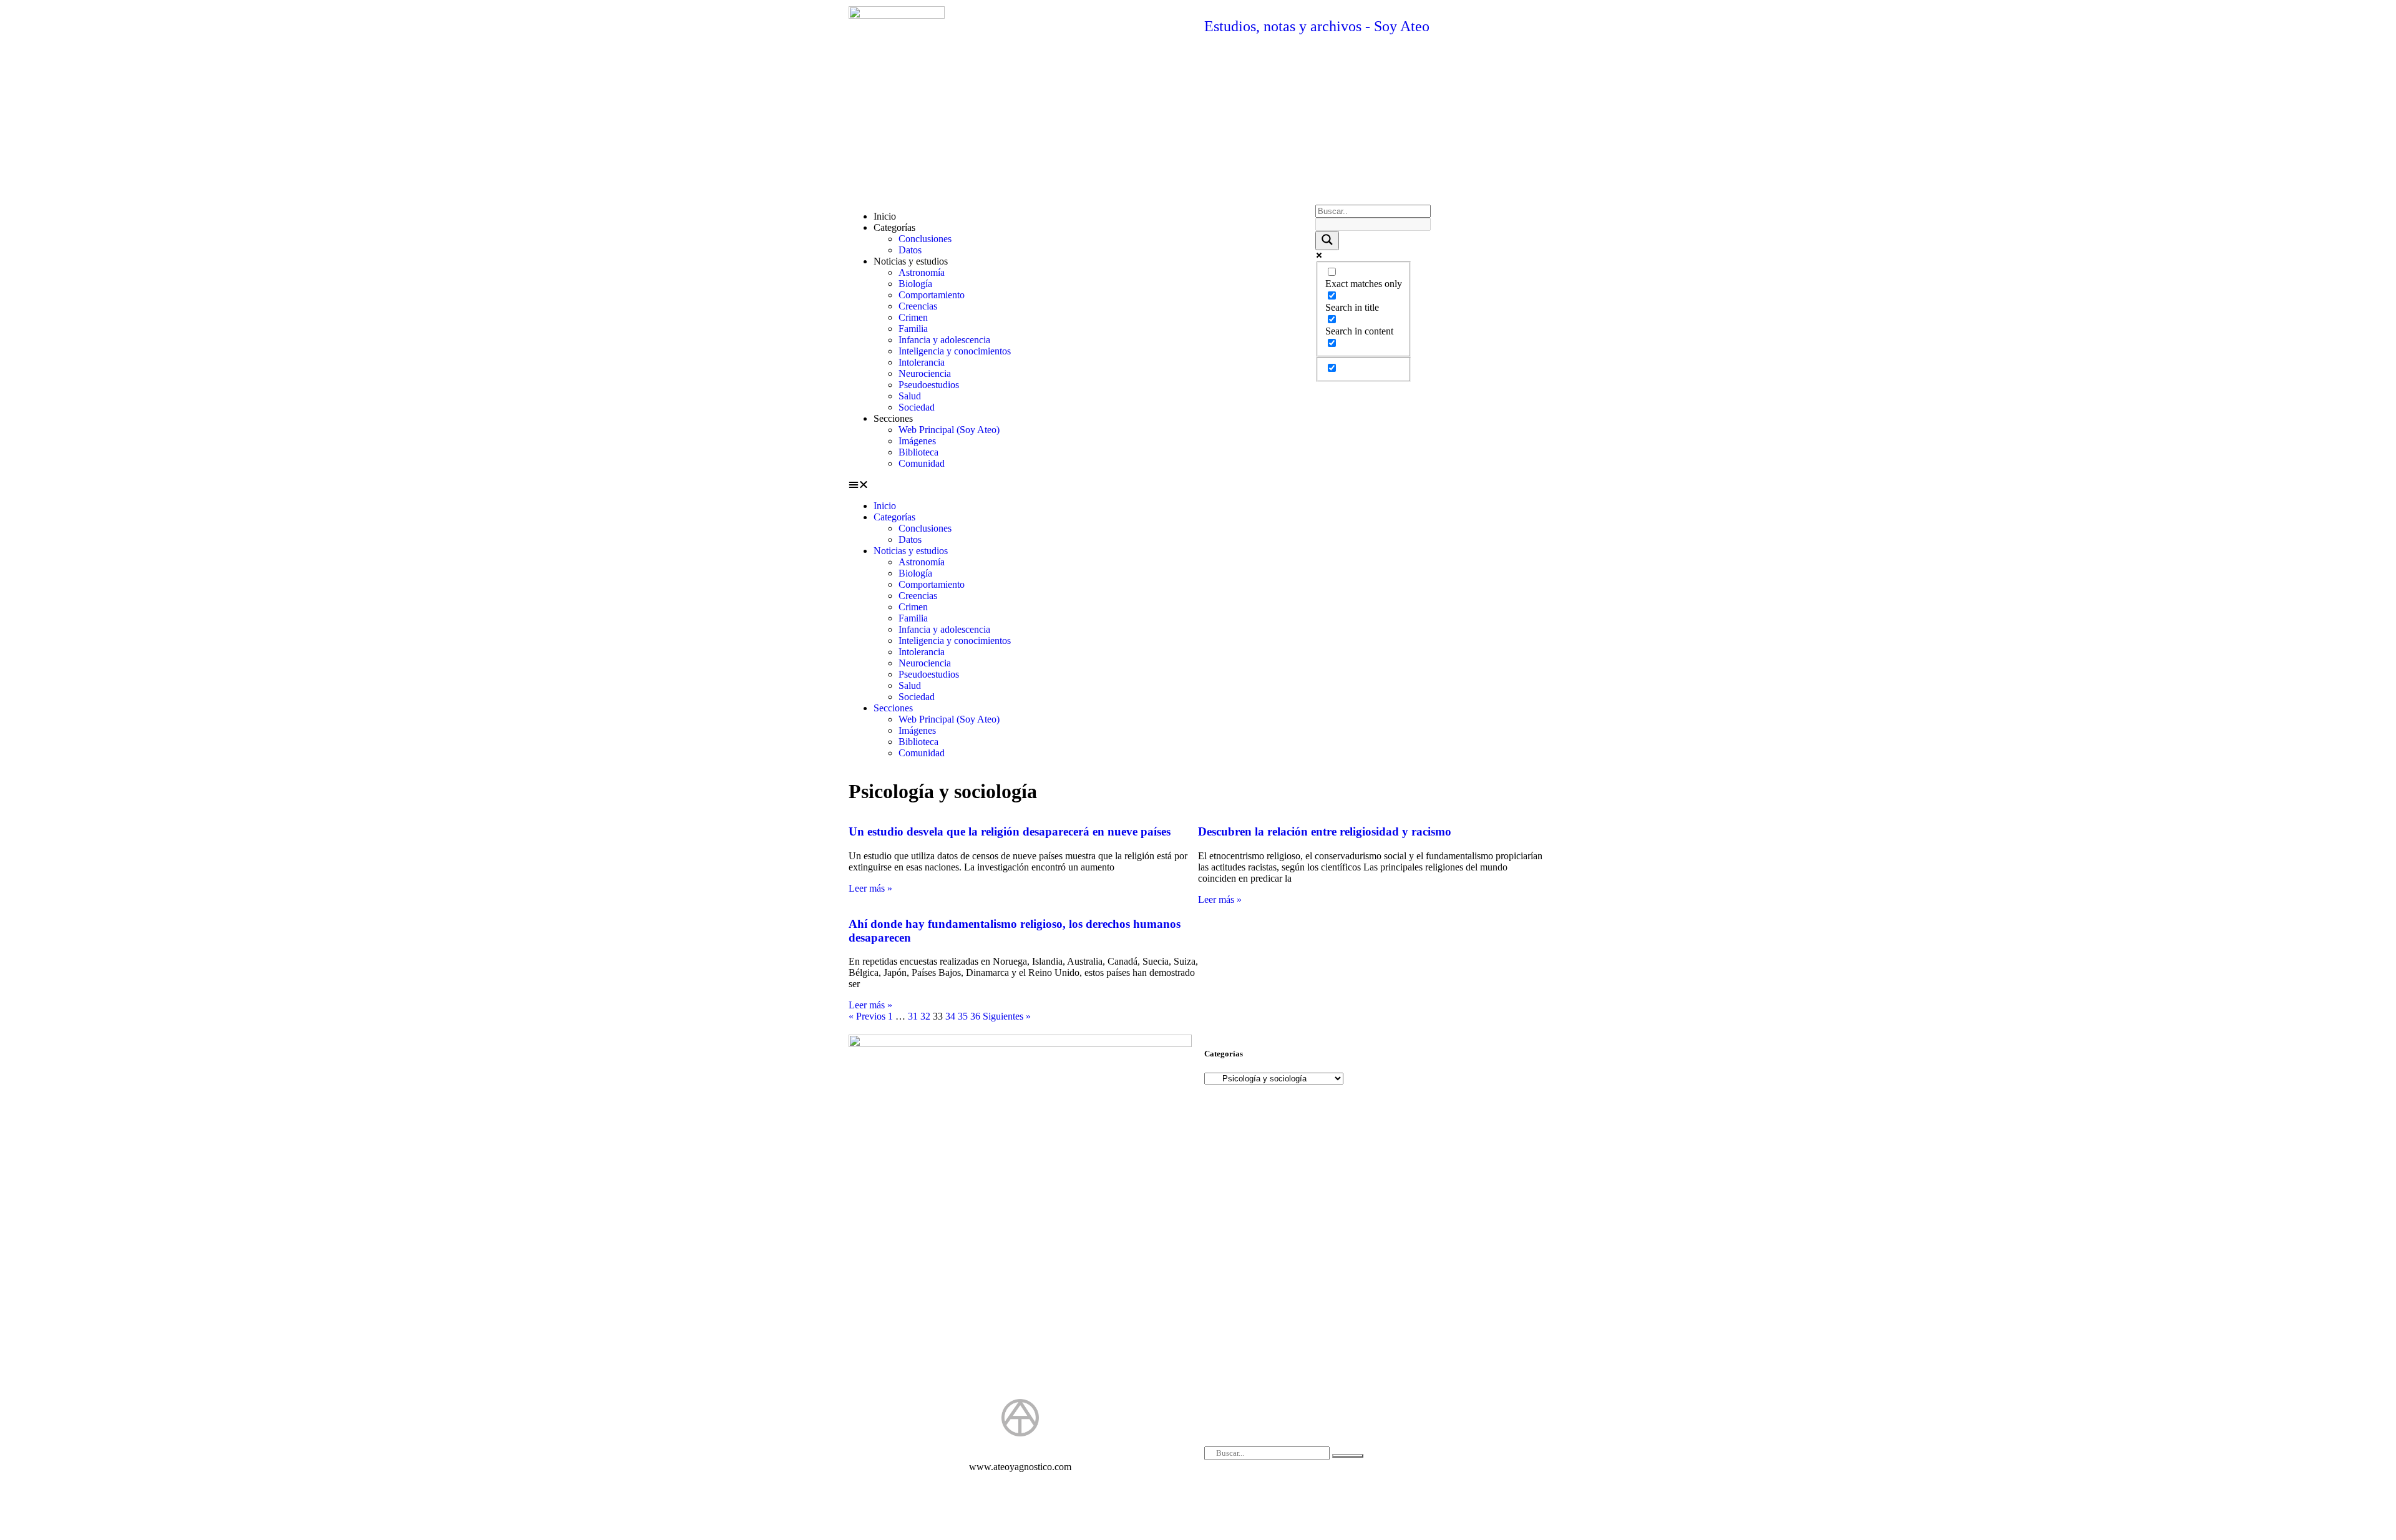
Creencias (918, 306)
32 (925, 1016)
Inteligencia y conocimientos (955, 351)
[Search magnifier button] (1327, 241)
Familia (913, 329)
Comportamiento (932, 295)
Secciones (893, 418)
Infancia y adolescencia (944, 340)
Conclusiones (925, 239)
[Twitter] (1039, 1496)
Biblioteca (918, 452)
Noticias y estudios (911, 261)
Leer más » (870, 888)
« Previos (867, 1016)
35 (963, 1016)
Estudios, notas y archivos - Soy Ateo (1317, 26)
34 (950, 1016)
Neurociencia (925, 373)
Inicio (885, 216)
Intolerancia (922, 362)
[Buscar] (1348, 1456)
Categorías (894, 227)
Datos (910, 250)
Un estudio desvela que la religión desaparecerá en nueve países (1010, 831)
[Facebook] (1002, 1496)
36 (975, 1016)
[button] (1076, 485)
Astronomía (922, 272)
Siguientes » (1007, 1016)
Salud (910, 396)
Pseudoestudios (929, 385)
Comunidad (922, 463)
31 (913, 1016)
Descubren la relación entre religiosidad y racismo (1325, 831)
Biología (915, 284)
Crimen (913, 317)
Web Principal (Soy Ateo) (949, 430)
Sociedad (917, 407)
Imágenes (917, 441)
